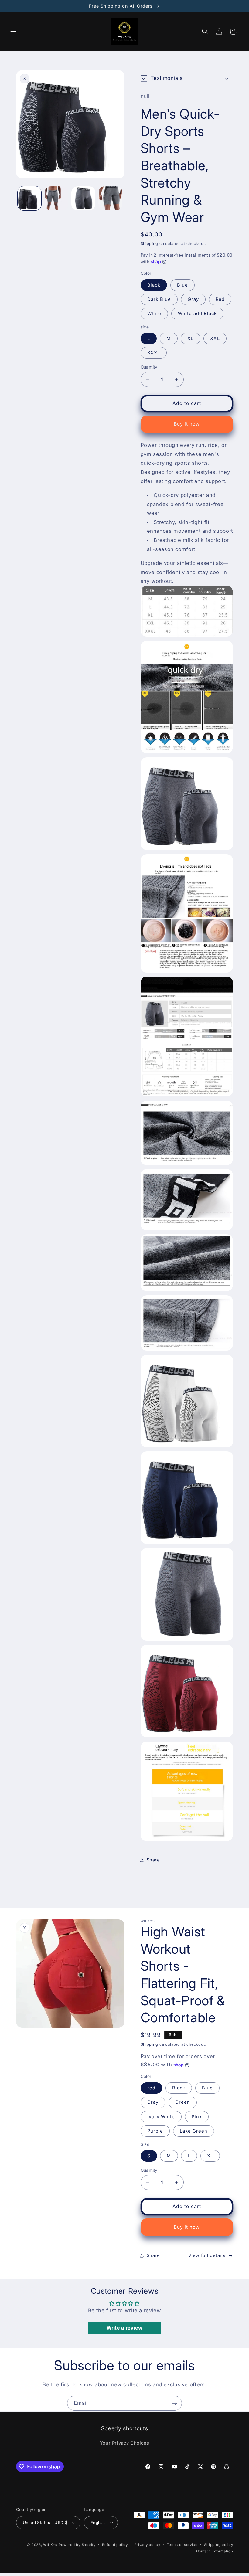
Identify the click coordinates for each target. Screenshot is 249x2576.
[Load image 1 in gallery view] (29, 198)
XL (190, 338)
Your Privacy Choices (125, 2443)
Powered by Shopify (77, 2545)
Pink (197, 2117)
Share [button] (153, 1860)
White (154, 314)
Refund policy (115, 2545)
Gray (193, 299)
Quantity (149, 367)
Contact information (215, 2551)
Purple (155, 2131)
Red (220, 299)
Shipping (149, 244)
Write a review (125, 2328)
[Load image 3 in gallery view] (83, 198)
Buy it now (187, 424)
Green (183, 2102)
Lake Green (194, 2131)
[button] (13, 32)
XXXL (154, 353)
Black (154, 285)
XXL (215, 338)
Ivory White (161, 2117)
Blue (182, 285)
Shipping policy (218, 2545)
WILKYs (50, 2545)
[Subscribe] (175, 2403)
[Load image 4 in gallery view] (110, 198)
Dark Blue (159, 299)
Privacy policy (147, 2545)
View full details (207, 2255)
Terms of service (182, 2545)
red (151, 2088)
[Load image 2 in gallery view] (56, 198)
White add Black (198, 314)
